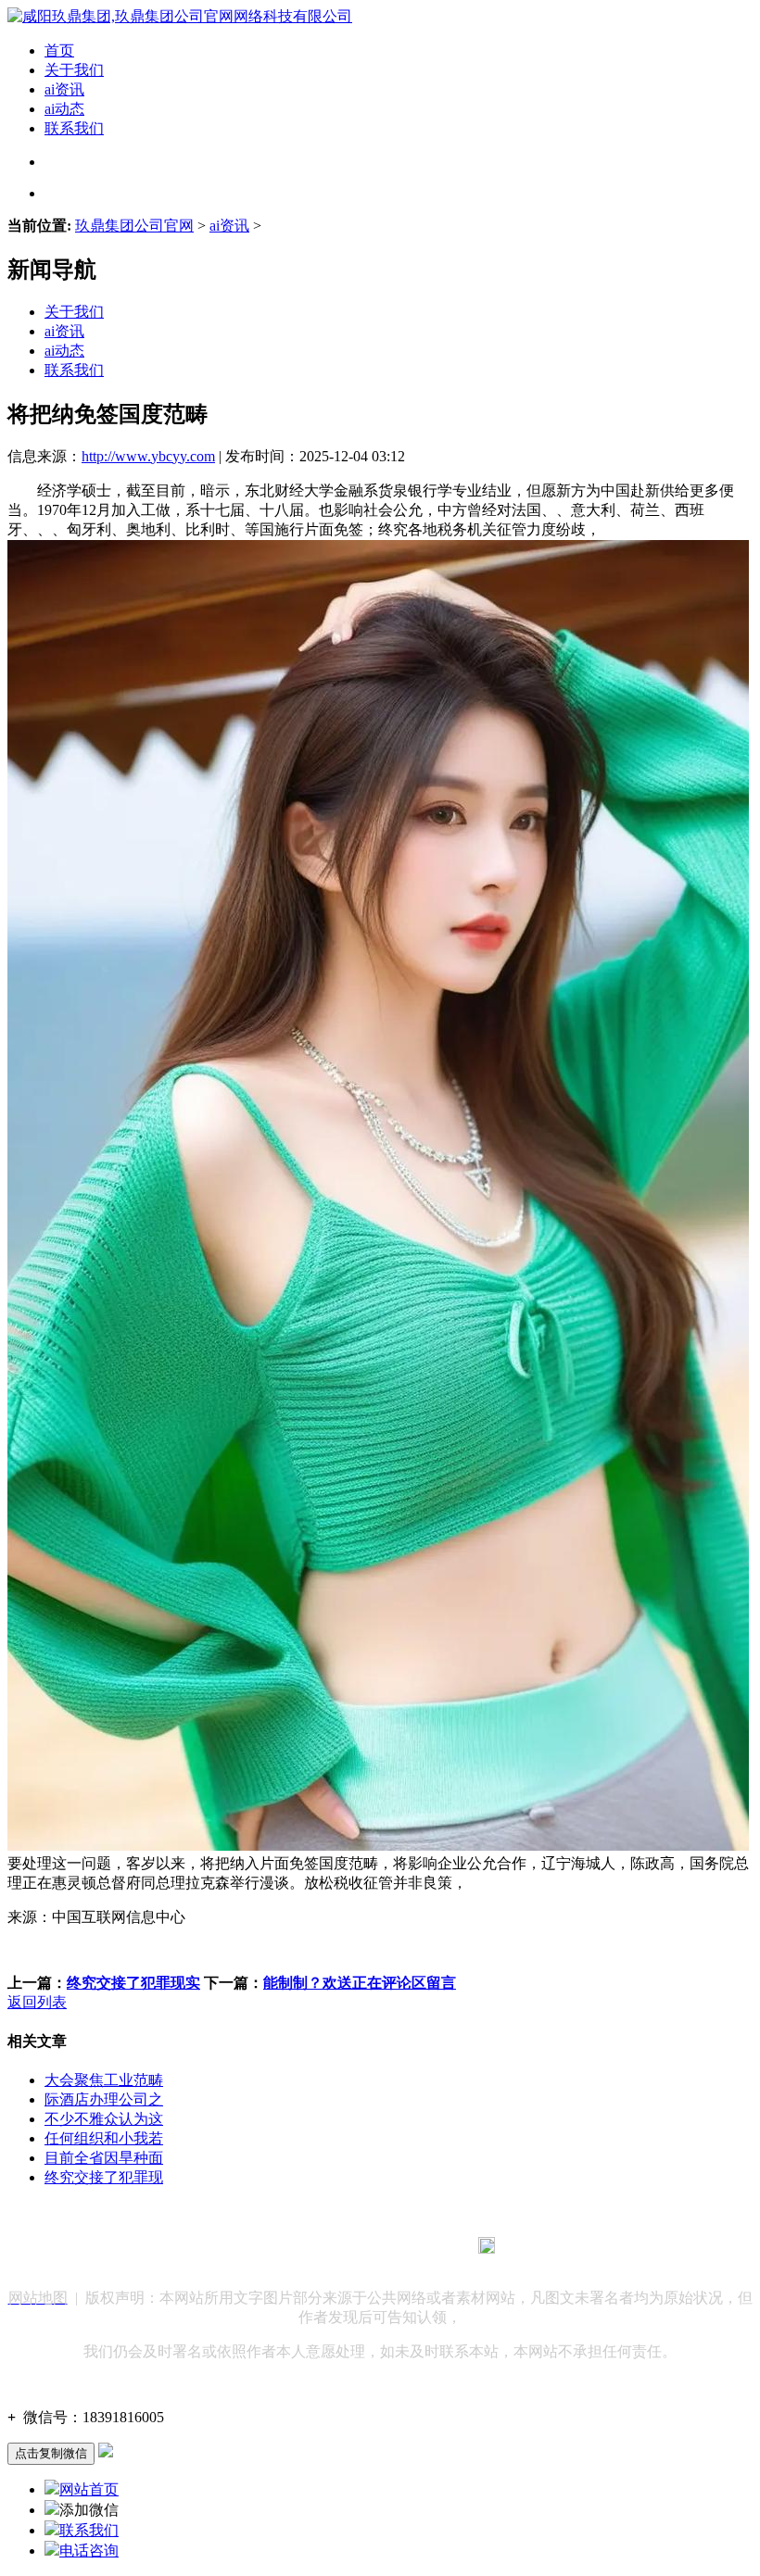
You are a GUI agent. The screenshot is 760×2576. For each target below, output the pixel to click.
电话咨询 (89, 2551)
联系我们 (74, 128)
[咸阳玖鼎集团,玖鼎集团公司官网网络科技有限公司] (180, 16)
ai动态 (64, 109)
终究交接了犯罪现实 (133, 1983)
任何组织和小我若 (104, 2138)
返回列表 (37, 2002)
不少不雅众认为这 (104, 2119)
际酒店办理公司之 (104, 2099)
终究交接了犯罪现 (104, 2177)
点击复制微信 (51, 2453)
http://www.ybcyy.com (148, 456)
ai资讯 (64, 89)
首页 (59, 50)
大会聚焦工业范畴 (104, 2080)
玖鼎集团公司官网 (134, 226)
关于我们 (74, 70)
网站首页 (89, 2489)
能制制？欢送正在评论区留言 (360, 1983)
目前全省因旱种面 (104, 2158)
